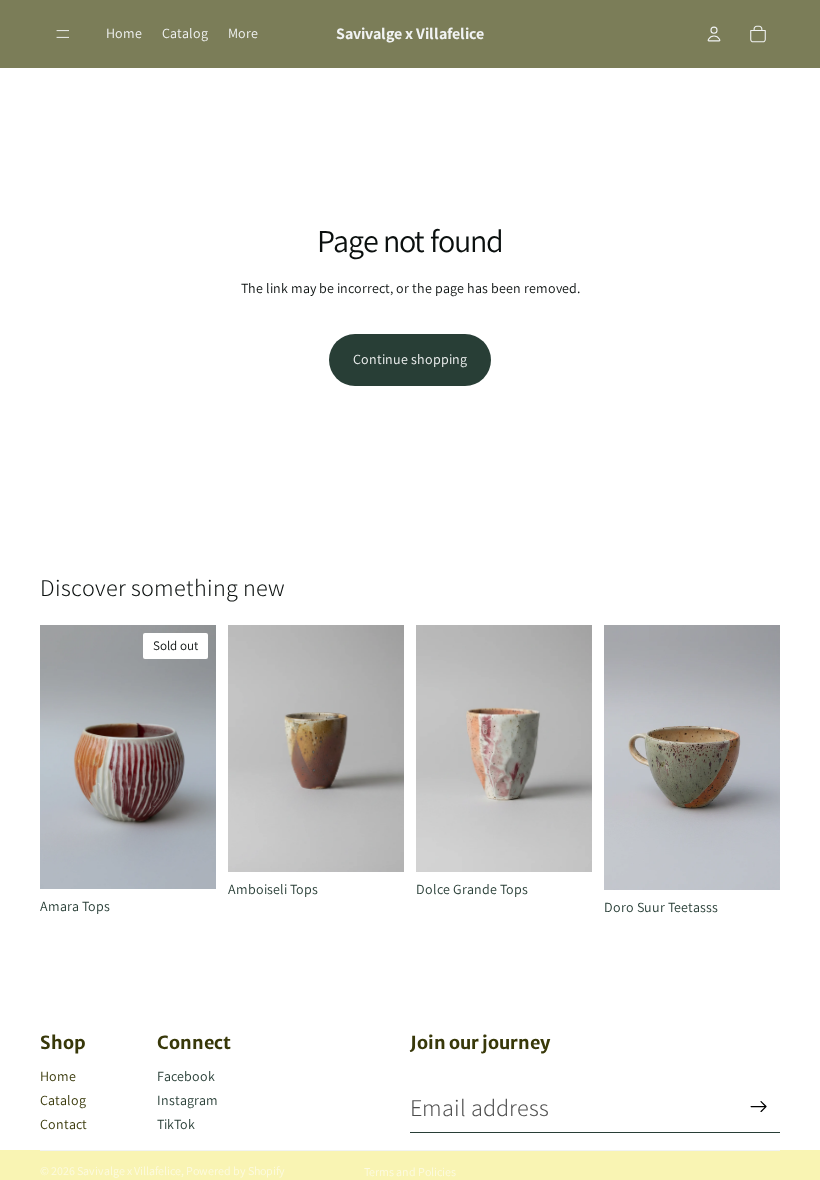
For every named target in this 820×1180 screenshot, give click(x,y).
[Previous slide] (62, 757)
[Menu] (63, 34)
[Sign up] (759, 1107)
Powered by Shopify (235, 1170)
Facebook (186, 1076)
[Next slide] (194, 757)
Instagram (187, 1100)
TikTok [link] (176, 1124)
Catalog (63, 1100)
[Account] (714, 34)
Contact (63, 1124)
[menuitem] (243, 34)
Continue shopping (410, 359)
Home (58, 1076)
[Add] (373, 841)
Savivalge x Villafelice (129, 1170)
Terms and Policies (410, 1171)
